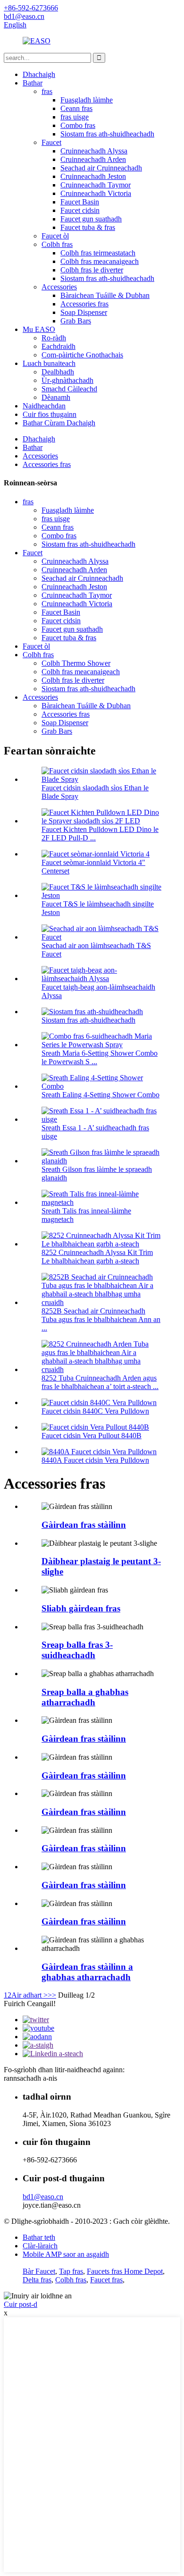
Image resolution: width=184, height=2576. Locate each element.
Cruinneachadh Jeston (93, 176)
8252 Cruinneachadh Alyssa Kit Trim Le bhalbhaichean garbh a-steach (97, 1257)
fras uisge (75, 117)
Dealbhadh (58, 372)
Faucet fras (106, 2280)
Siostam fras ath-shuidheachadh (107, 134)
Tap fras (71, 2271)
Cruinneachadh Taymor (96, 185)
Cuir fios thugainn (50, 414)
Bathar (33, 83)
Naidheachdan (44, 406)
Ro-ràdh (54, 338)
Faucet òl (55, 236)
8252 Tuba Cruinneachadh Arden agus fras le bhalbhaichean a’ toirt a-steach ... (100, 1382)
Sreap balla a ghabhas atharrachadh (85, 1697)
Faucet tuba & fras (88, 227)
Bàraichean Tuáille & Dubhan (105, 295)
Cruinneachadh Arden (93, 159)
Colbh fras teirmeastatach (98, 253)
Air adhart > (29, 1995)
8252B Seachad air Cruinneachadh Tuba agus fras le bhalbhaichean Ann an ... (101, 1319)
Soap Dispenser (84, 312)
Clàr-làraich (40, 2246)
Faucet (51, 142)
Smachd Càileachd (69, 389)
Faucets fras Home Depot (125, 2271)
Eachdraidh (59, 346)
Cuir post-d (21, 2304)
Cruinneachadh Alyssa (94, 151)
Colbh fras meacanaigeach (100, 261)
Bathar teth (39, 2237)
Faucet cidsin (80, 210)
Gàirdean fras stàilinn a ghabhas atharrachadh (87, 1972)
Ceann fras (76, 108)
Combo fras (78, 125)
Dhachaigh (39, 74)
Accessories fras (84, 304)
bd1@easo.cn (43, 2197)
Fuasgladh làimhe (87, 100)
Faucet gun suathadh (91, 219)
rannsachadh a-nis (30, 2078)
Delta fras (37, 2280)
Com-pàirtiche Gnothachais (82, 355)
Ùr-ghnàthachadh (67, 380)
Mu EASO (39, 329)
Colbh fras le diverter (92, 270)
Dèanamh (56, 397)
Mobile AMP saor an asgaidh (66, 2254)
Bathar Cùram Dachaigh (59, 423)
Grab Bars (76, 321)
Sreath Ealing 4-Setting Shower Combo (100, 1095)
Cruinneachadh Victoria (96, 193)
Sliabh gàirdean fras (81, 1608)
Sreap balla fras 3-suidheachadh (77, 1650)
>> (52, 1995)
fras (47, 91)
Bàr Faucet (39, 2271)
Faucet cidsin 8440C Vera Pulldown (95, 1411)
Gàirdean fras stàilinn (84, 1525)
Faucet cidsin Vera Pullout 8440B (92, 1436)
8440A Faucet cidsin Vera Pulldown (95, 1460)
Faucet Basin (80, 202)
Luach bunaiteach (49, 363)
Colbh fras (57, 244)
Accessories (59, 287)
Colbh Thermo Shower (76, 663)
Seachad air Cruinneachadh (101, 168)
